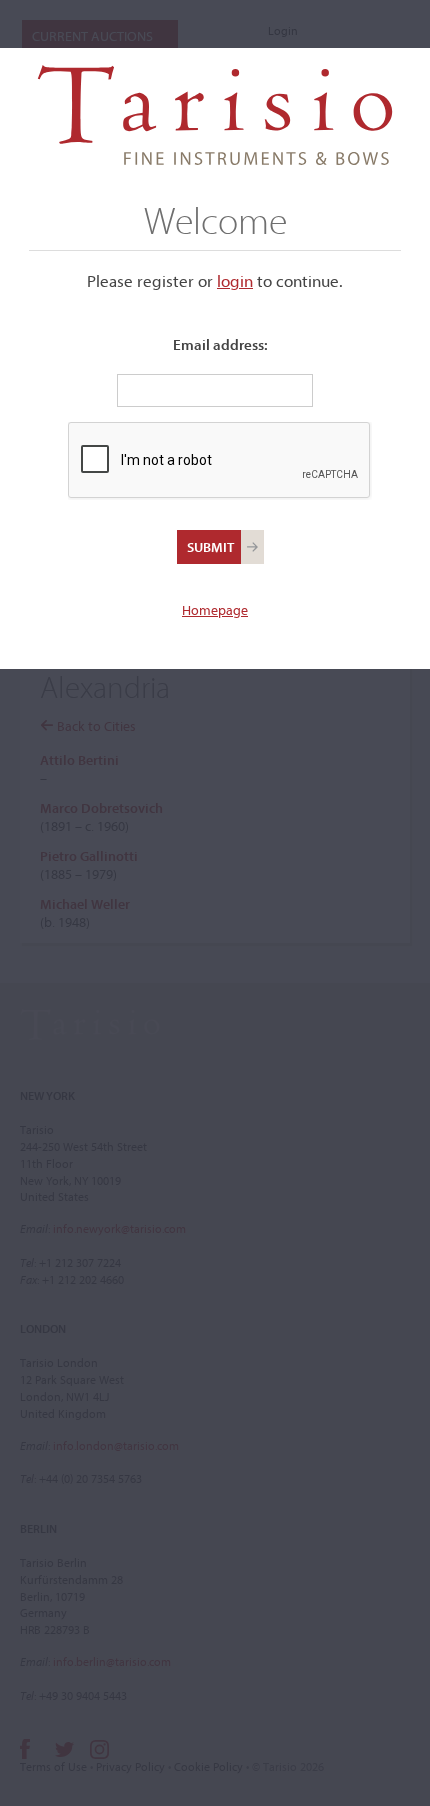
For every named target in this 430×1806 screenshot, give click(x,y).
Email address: (220, 344)
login (235, 280)
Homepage (215, 610)
